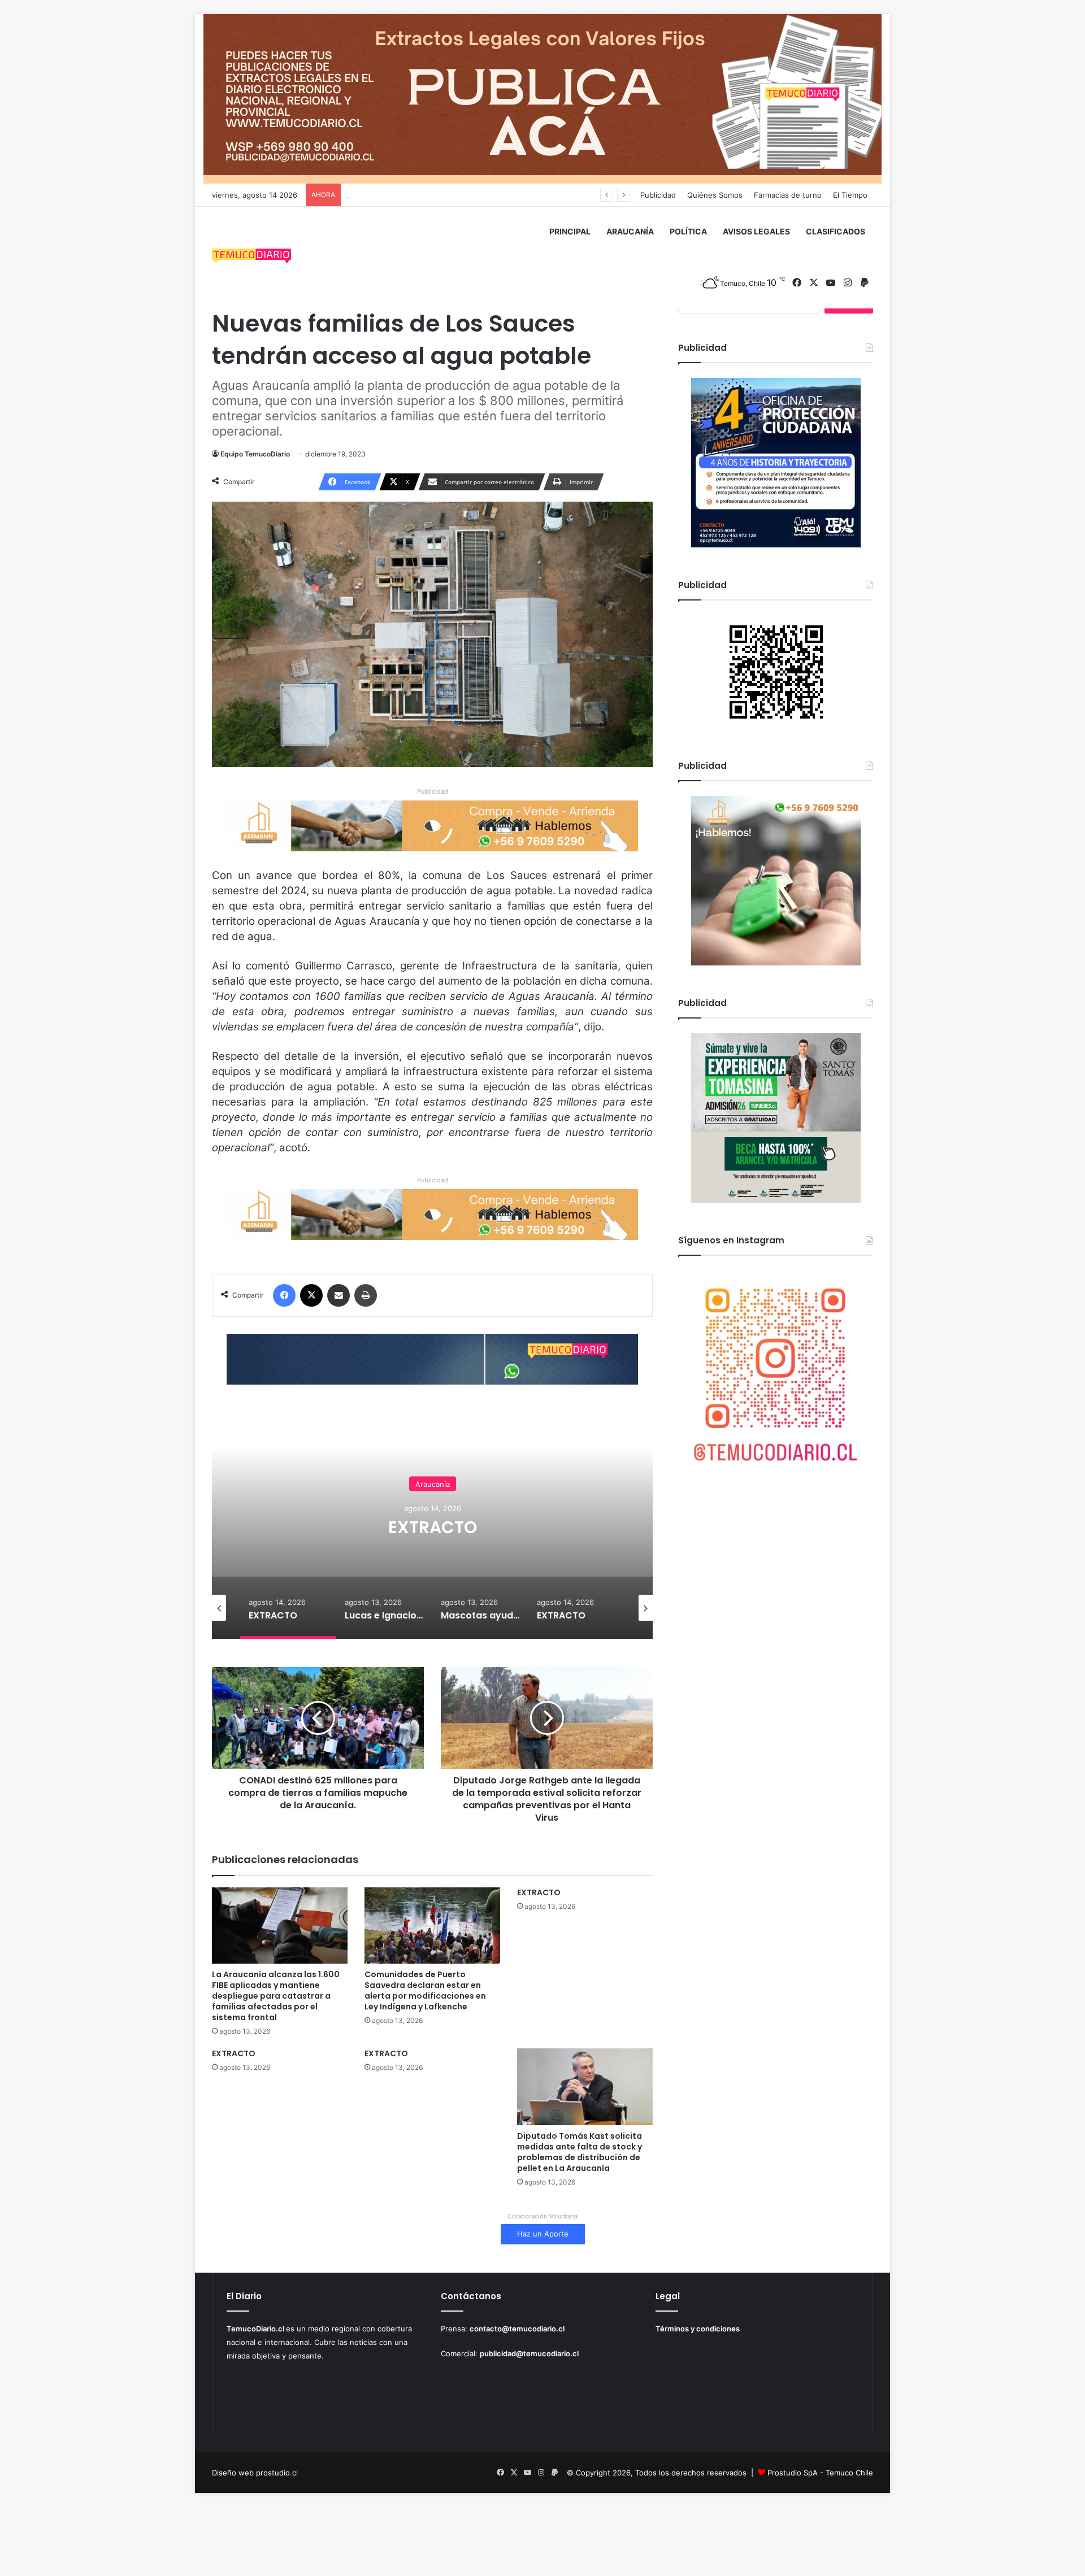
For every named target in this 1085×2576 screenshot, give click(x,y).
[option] (432, 1526)
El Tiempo (850, 195)
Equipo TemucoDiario (255, 454)
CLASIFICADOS (836, 231)
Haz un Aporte (543, 2234)
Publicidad (658, 195)
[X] (311, 1295)
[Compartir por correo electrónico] (338, 1295)
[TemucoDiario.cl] (251, 258)
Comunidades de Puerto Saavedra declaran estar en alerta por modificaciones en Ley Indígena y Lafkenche (425, 1990)
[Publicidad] (542, 98)
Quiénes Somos (715, 195)
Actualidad (433, 1474)
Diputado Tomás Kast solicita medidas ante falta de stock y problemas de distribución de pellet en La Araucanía (580, 2152)
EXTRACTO (539, 1892)
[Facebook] (284, 1295)
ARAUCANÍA (630, 231)
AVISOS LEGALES (756, 231)
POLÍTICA (688, 231)
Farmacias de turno (788, 195)
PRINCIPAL (570, 231)
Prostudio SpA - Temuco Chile (820, 2473)
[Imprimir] (366, 1295)
